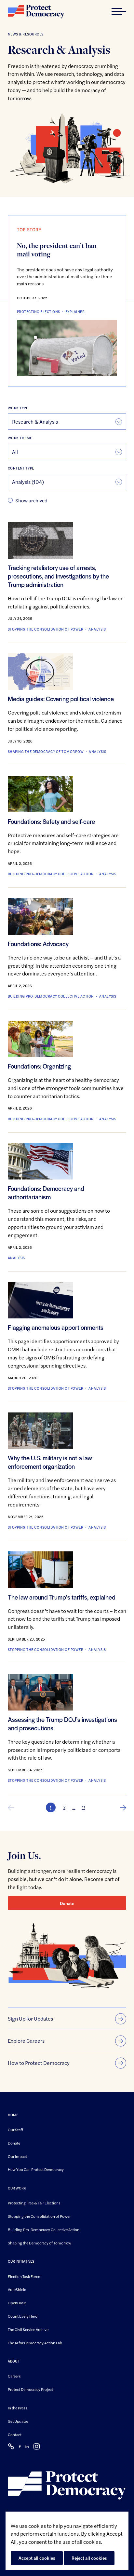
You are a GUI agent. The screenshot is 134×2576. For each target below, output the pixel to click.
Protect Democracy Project (30, 2389)
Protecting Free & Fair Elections (34, 2203)
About (13, 2361)
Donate (67, 1903)
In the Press (18, 2408)
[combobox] (67, 422)
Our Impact (17, 2156)
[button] (119, 12)
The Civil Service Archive (28, 2329)
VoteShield (17, 2290)
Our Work (17, 2188)
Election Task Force (24, 2276)
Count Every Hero (23, 2316)
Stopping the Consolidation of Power (39, 2216)
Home (13, 2115)
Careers (14, 2376)
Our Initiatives (21, 2262)
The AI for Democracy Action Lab (35, 2343)
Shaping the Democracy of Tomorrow (40, 2243)
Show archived (31, 500)
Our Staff (15, 2130)
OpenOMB (17, 2303)
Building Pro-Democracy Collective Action (44, 2229)
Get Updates (18, 2421)
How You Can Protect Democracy (36, 2170)
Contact (15, 2434)
